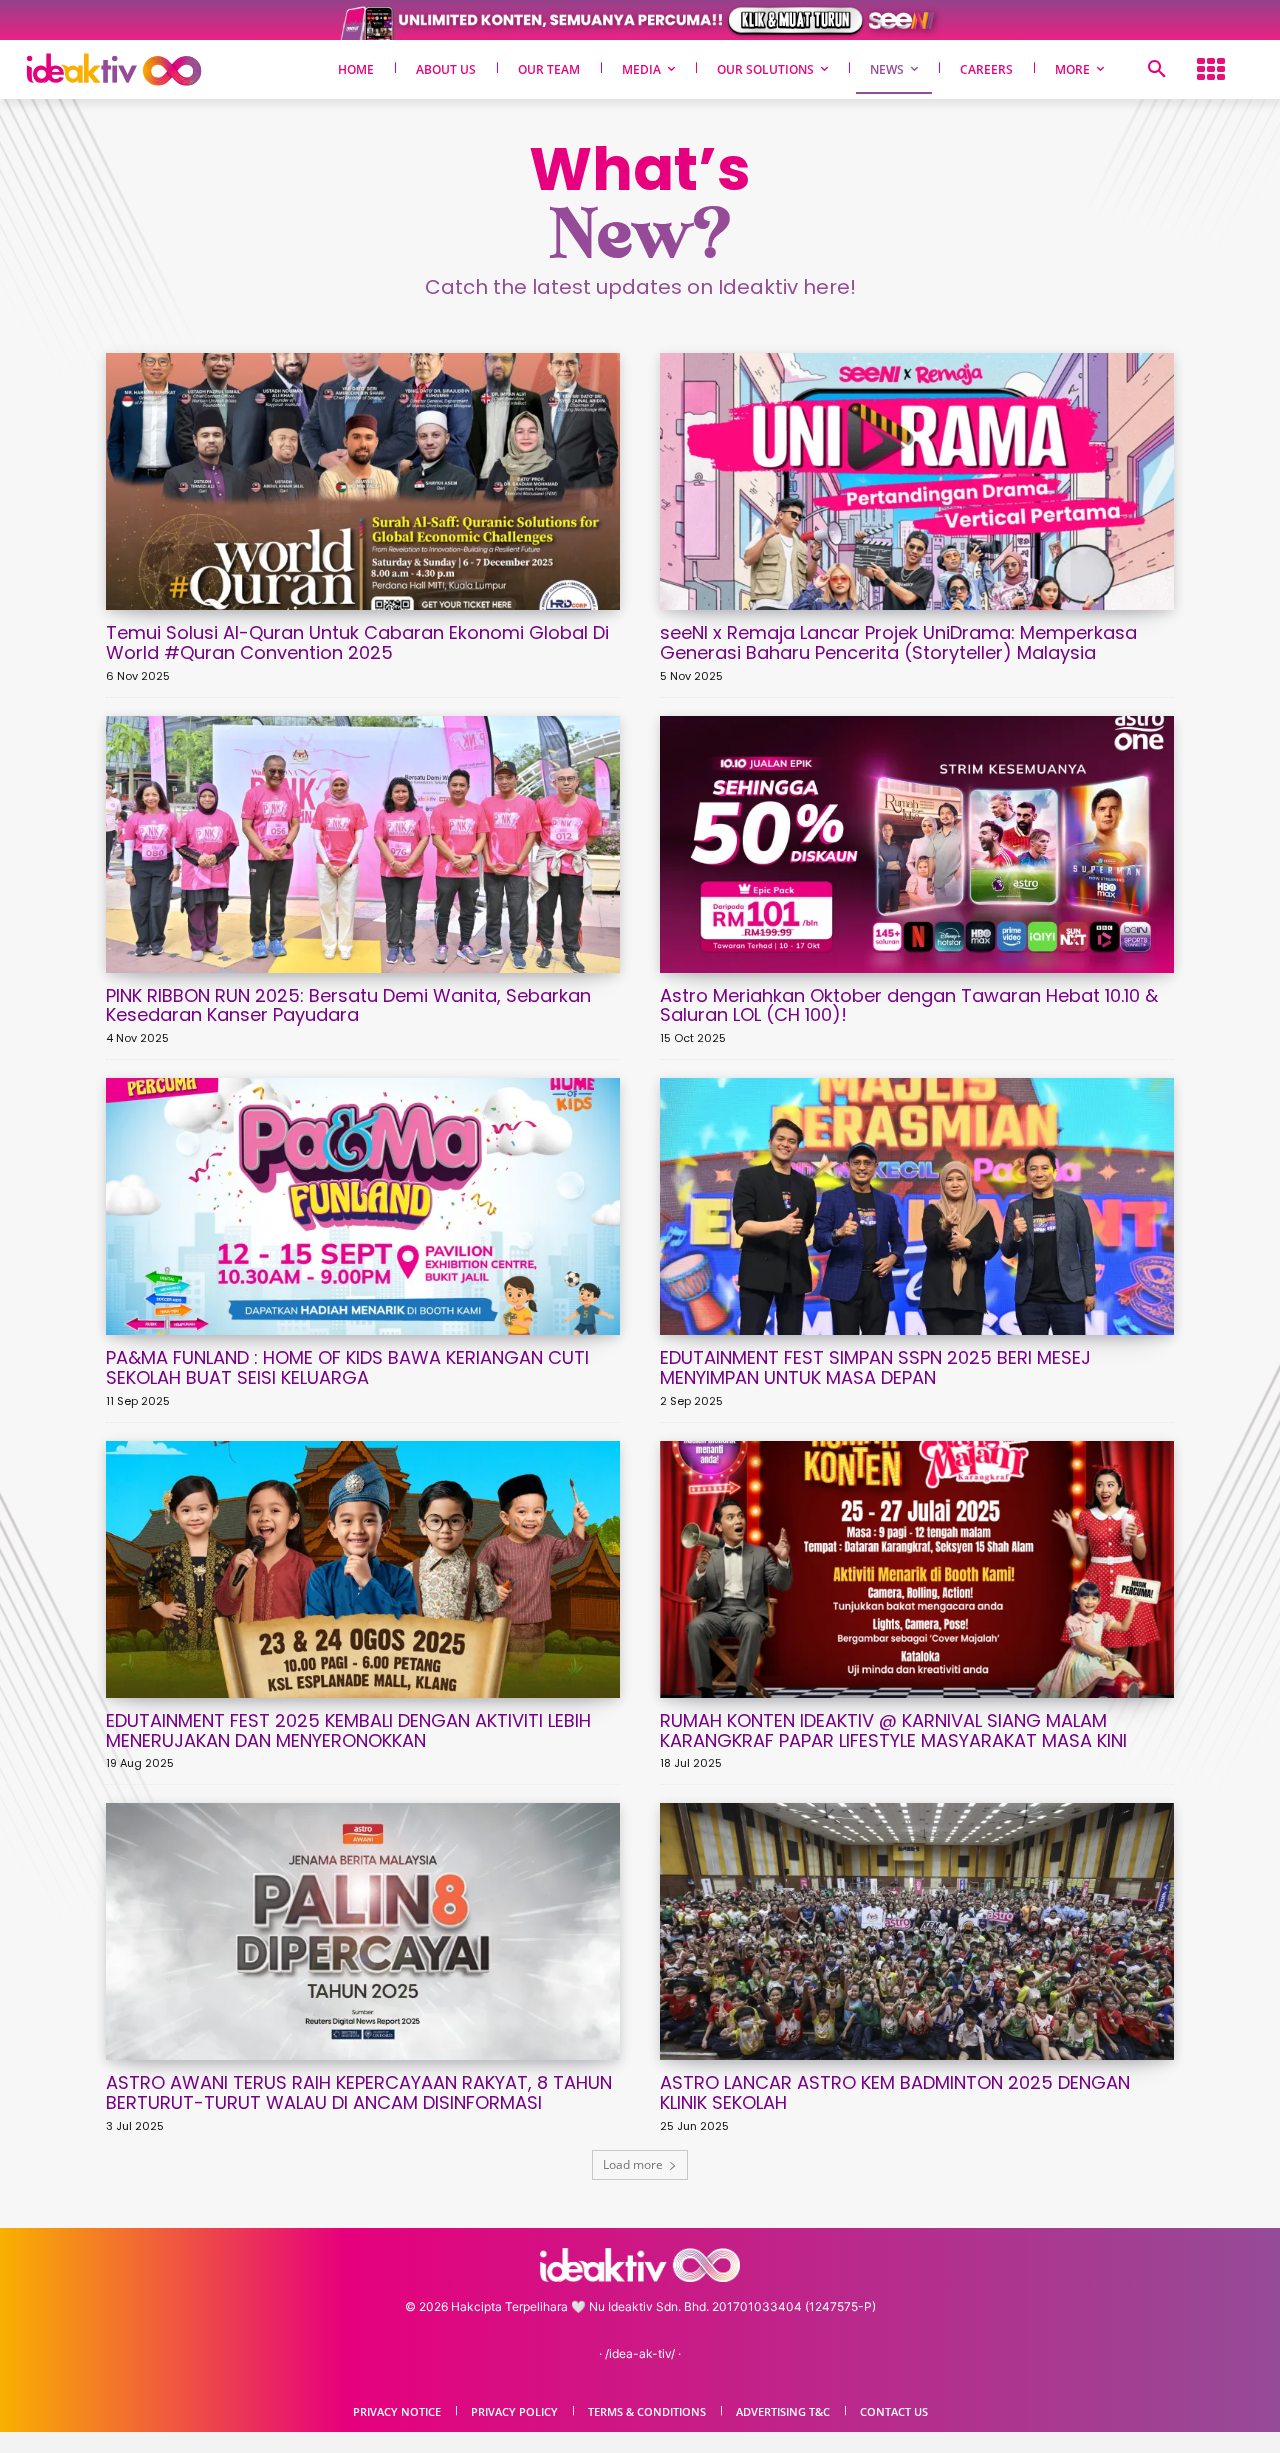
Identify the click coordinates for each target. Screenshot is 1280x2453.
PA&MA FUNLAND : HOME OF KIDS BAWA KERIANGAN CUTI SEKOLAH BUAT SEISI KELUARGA (347, 1367)
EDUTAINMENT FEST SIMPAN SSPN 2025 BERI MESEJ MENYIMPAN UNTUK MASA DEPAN (875, 1367)
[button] (1157, 70)
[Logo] (147, 69)
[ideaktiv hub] (1211, 69)
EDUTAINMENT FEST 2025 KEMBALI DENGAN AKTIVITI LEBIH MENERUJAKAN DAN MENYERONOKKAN (348, 1730)
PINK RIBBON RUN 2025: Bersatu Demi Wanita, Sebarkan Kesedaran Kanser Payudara (348, 1005)
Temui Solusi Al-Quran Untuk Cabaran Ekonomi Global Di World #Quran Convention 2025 (357, 642)
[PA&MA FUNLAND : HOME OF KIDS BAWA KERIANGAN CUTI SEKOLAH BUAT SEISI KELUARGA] (363, 1206)
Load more (633, 2164)
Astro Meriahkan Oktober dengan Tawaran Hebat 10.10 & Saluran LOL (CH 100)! (909, 1005)
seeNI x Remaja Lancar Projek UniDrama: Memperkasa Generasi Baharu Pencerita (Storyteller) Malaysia (898, 642)
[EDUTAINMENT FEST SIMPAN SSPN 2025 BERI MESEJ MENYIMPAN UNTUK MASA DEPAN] (917, 1206)
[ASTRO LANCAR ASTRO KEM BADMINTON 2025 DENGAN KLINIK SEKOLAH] (917, 1931)
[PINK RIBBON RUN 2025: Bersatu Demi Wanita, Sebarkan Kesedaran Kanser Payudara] (363, 844)
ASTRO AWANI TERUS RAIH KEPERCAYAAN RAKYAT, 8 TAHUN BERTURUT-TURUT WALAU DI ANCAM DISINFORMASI (359, 2092)
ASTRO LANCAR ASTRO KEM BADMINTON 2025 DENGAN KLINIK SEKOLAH (895, 2092)
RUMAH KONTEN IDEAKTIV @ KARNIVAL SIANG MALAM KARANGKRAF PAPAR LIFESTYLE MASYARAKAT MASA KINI (893, 1730)
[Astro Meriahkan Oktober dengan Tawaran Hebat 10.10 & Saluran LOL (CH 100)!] (917, 844)
